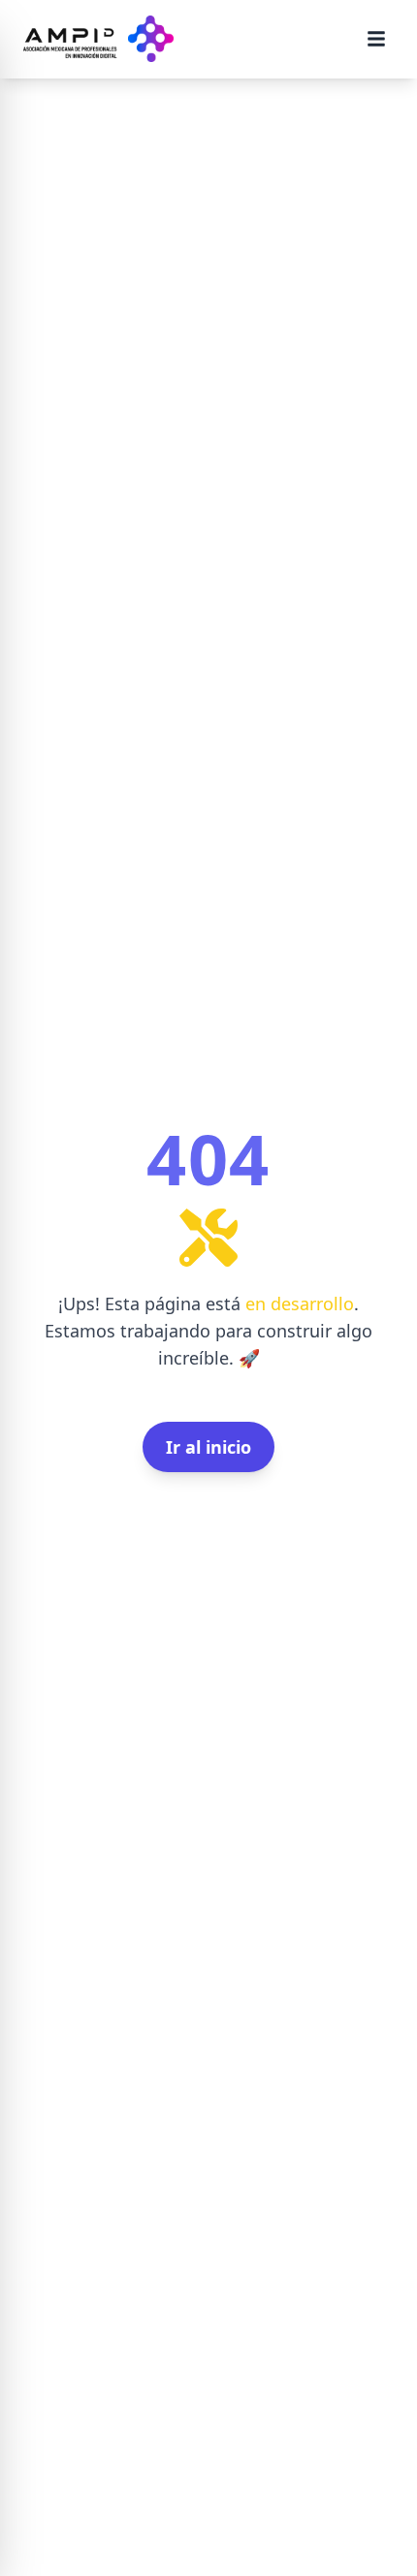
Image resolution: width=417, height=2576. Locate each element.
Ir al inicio (208, 1447)
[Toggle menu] (376, 39)
